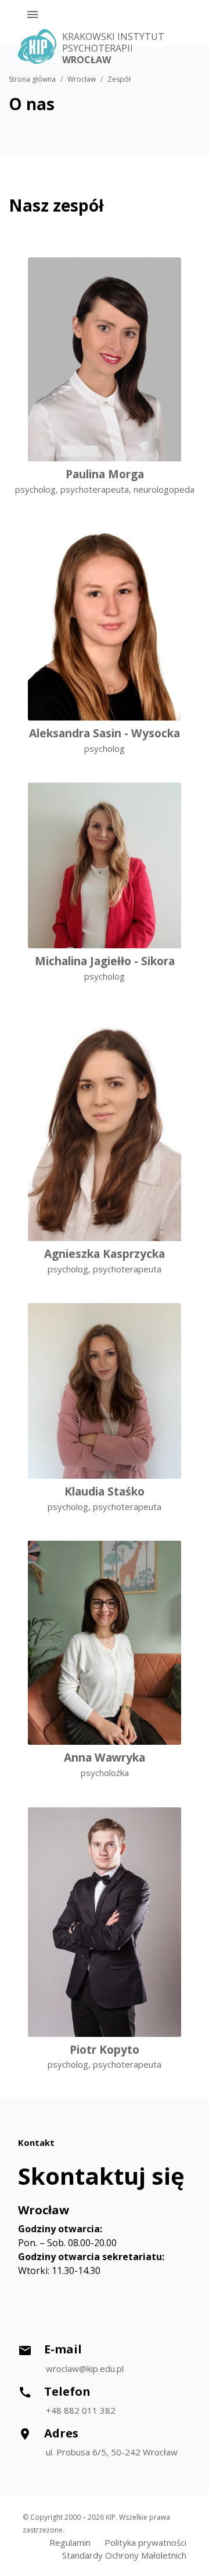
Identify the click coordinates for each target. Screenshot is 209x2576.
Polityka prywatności (145, 2542)
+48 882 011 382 (81, 2410)
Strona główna (32, 79)
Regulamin (70, 2542)
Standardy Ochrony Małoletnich (124, 2555)
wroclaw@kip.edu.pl (85, 2368)
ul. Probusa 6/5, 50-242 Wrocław (112, 2452)
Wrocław (82, 79)
